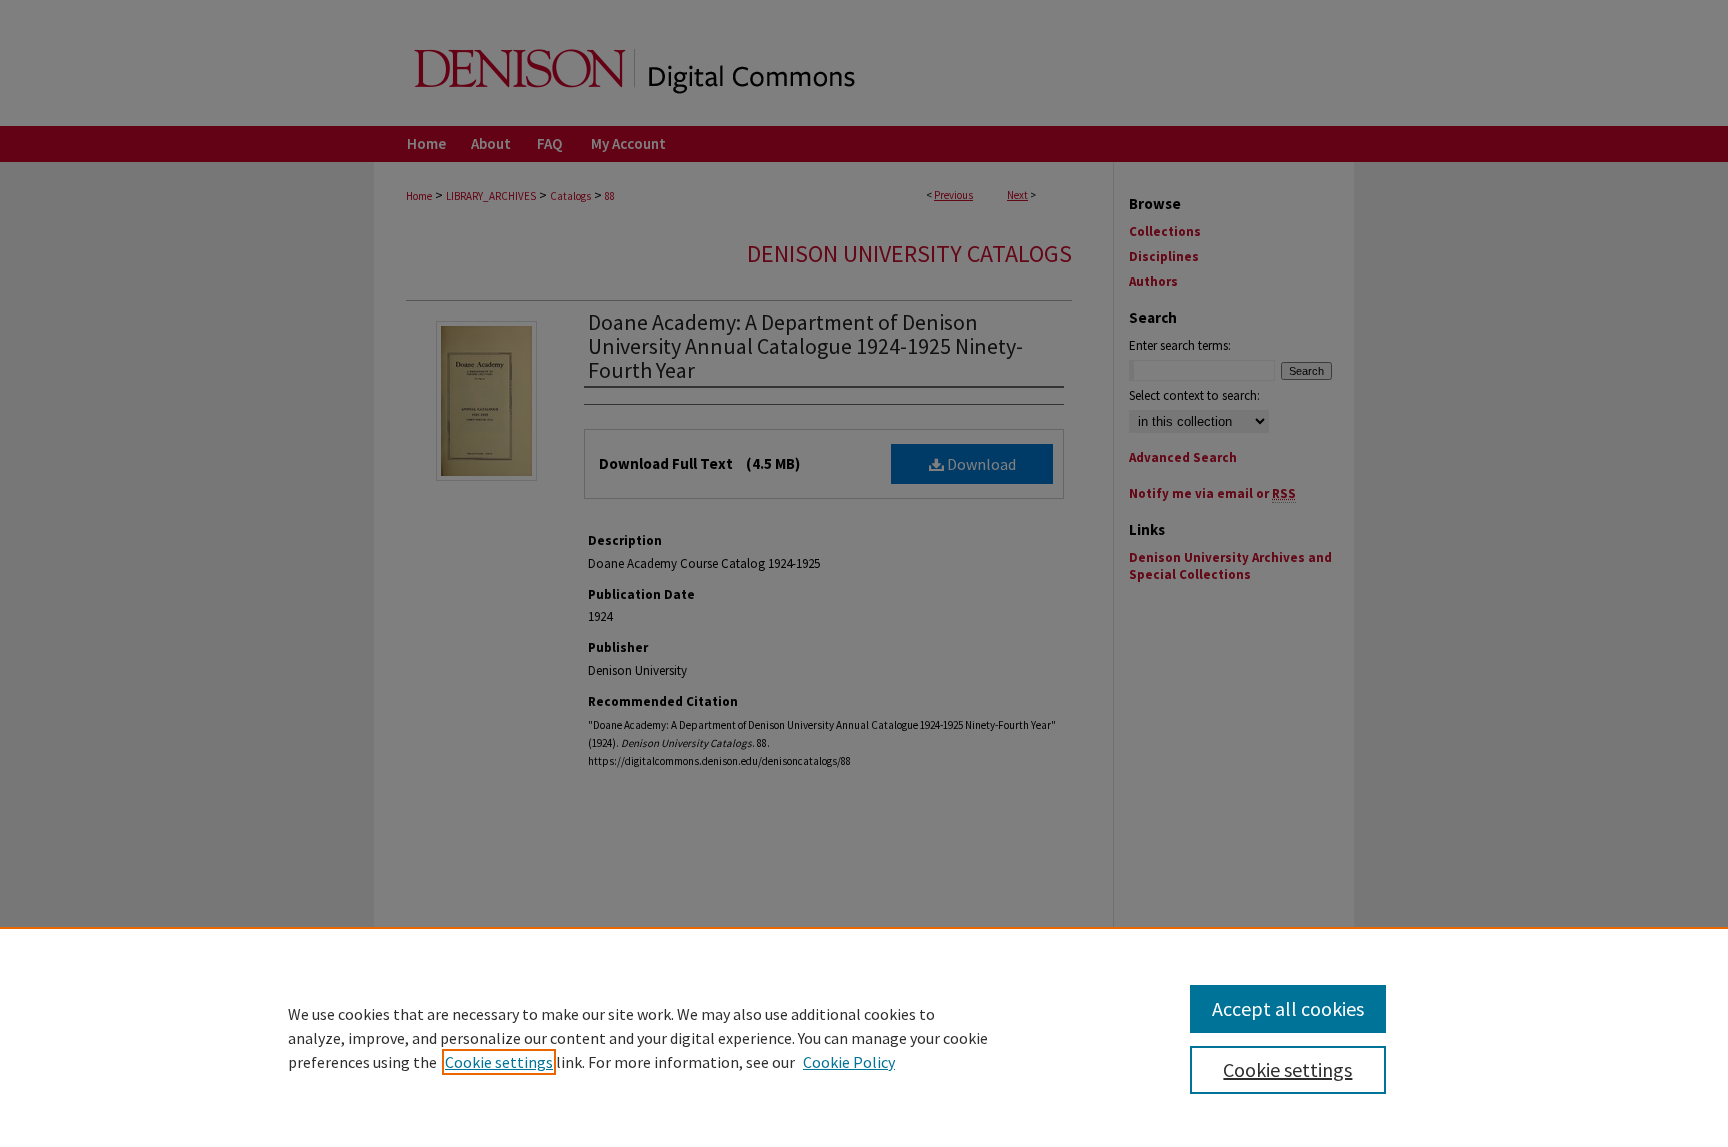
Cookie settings (499, 1062)
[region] (864, 1037)
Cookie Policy (849, 1062)
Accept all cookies (1288, 1008)
